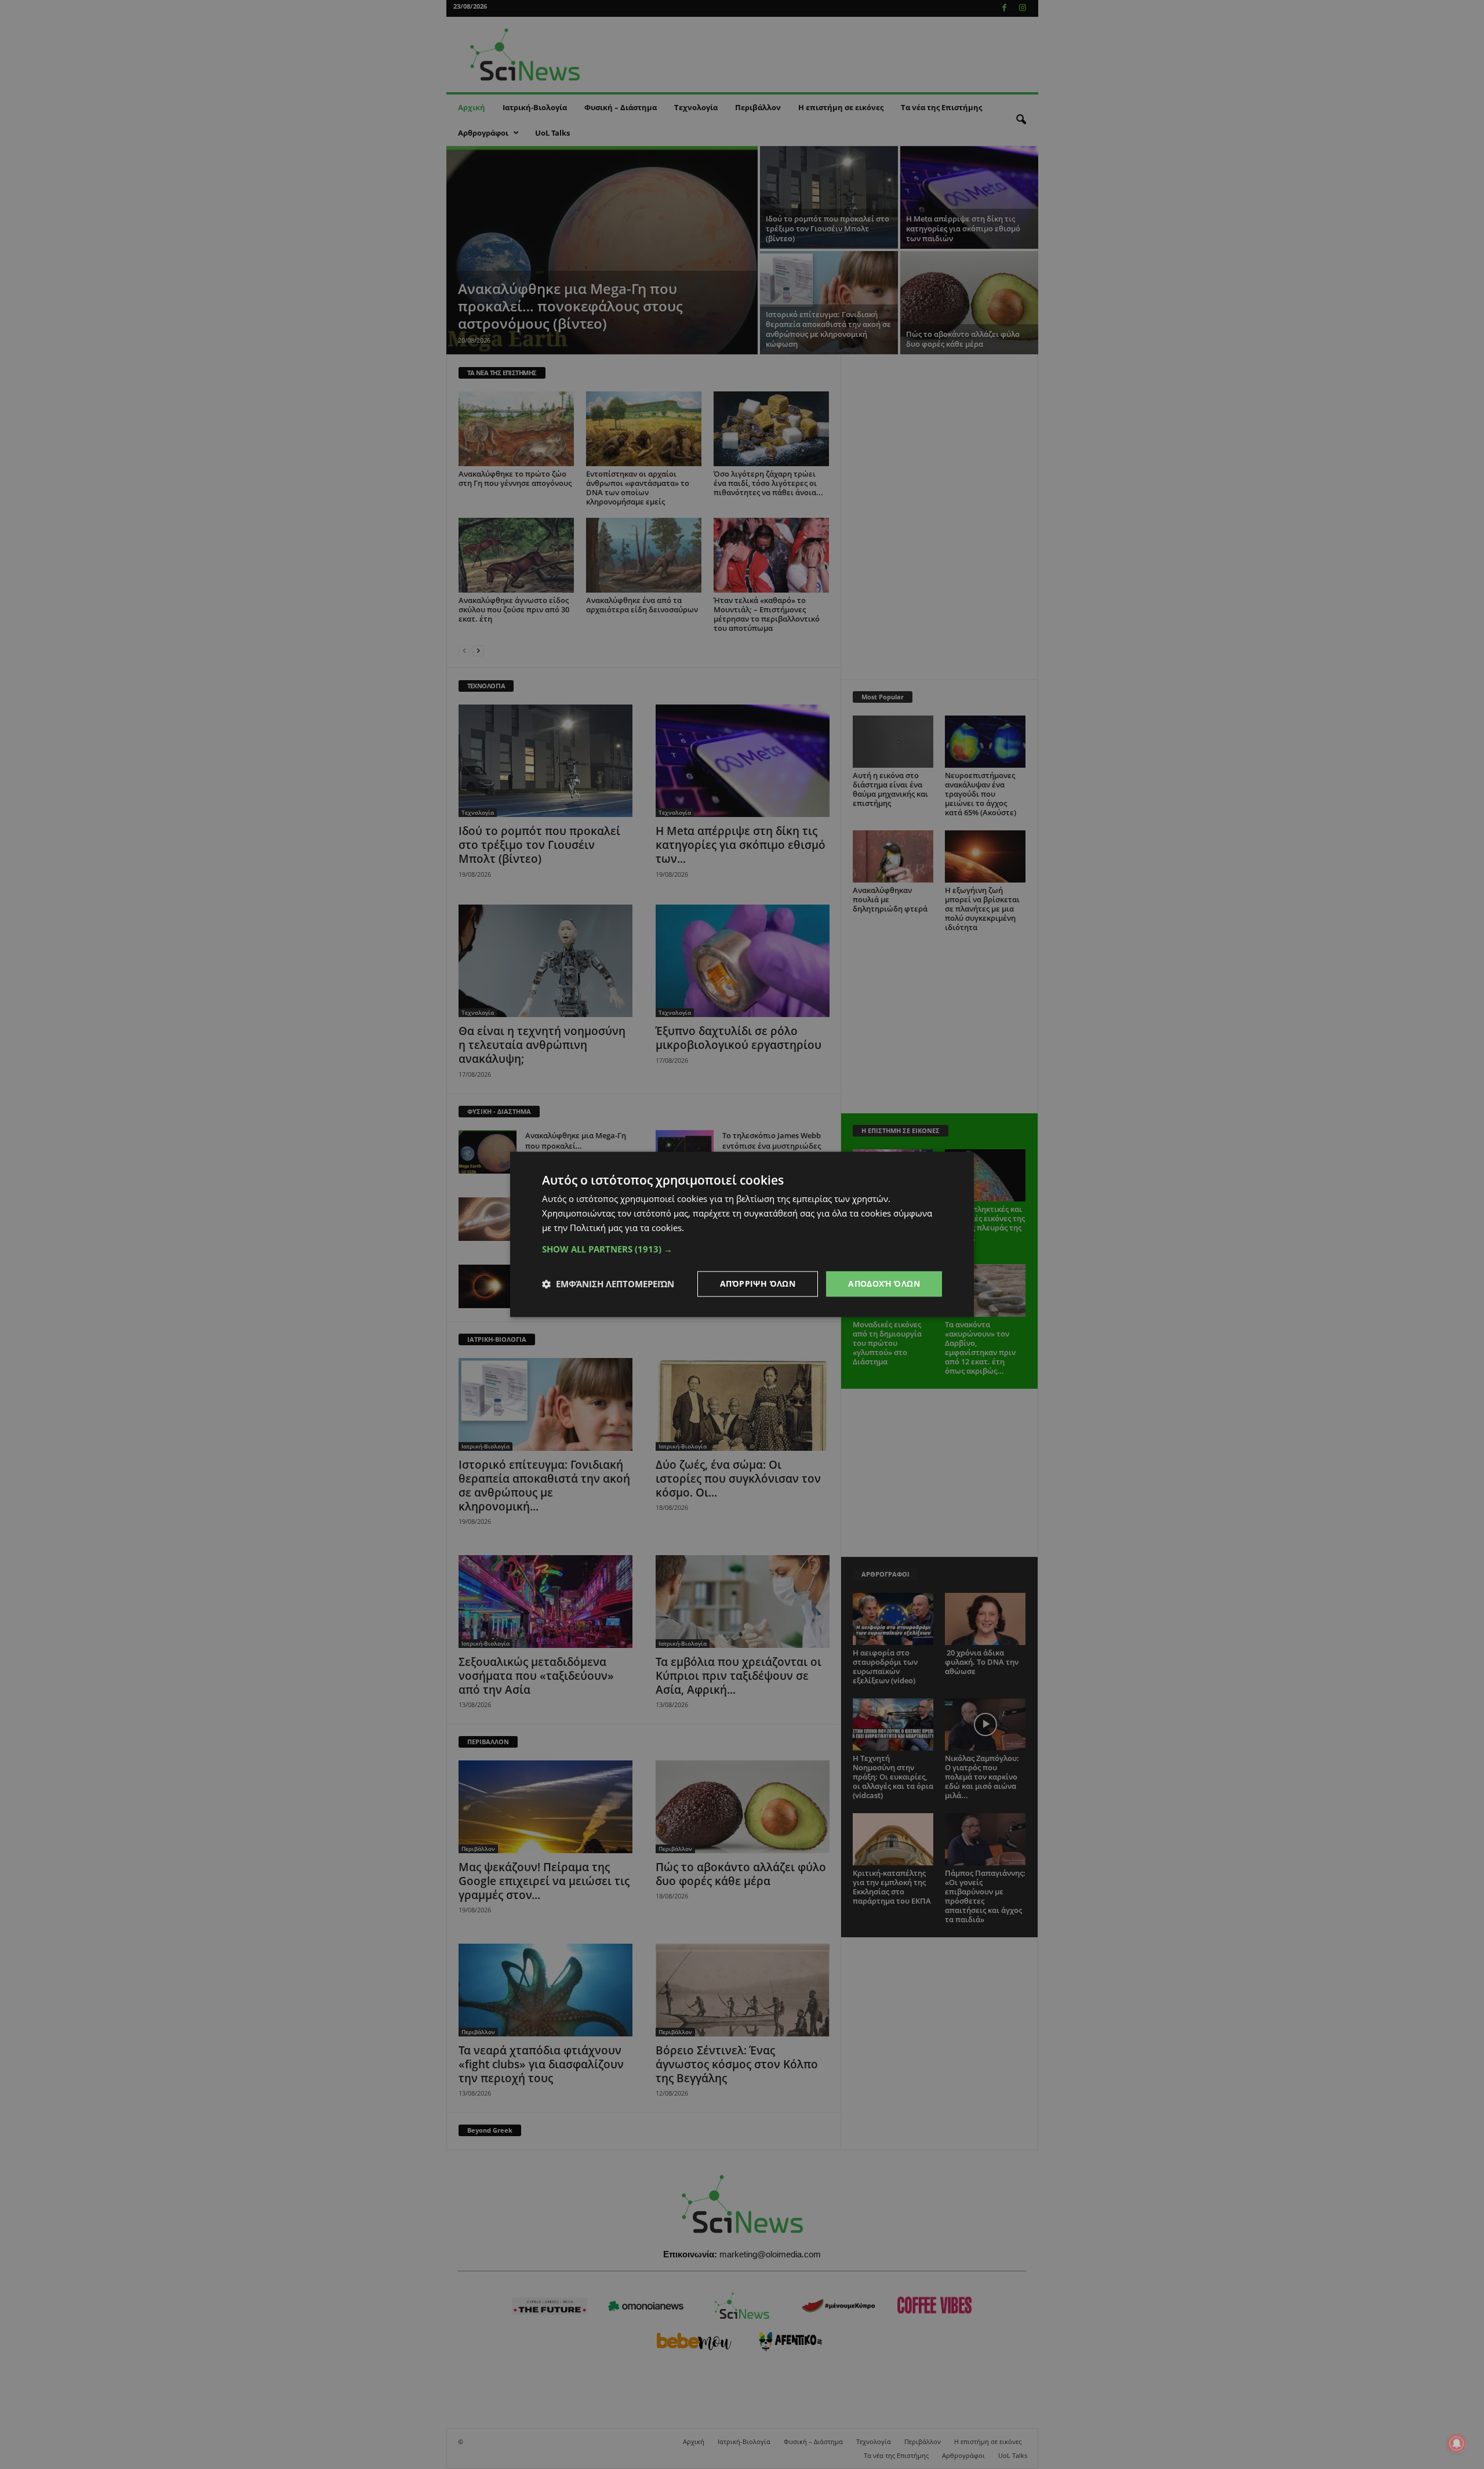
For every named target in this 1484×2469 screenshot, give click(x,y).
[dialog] (742, 1234)
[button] (742, 1249)
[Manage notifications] (1457, 2443)
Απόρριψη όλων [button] (758, 1283)
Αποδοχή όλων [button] (884, 1283)
